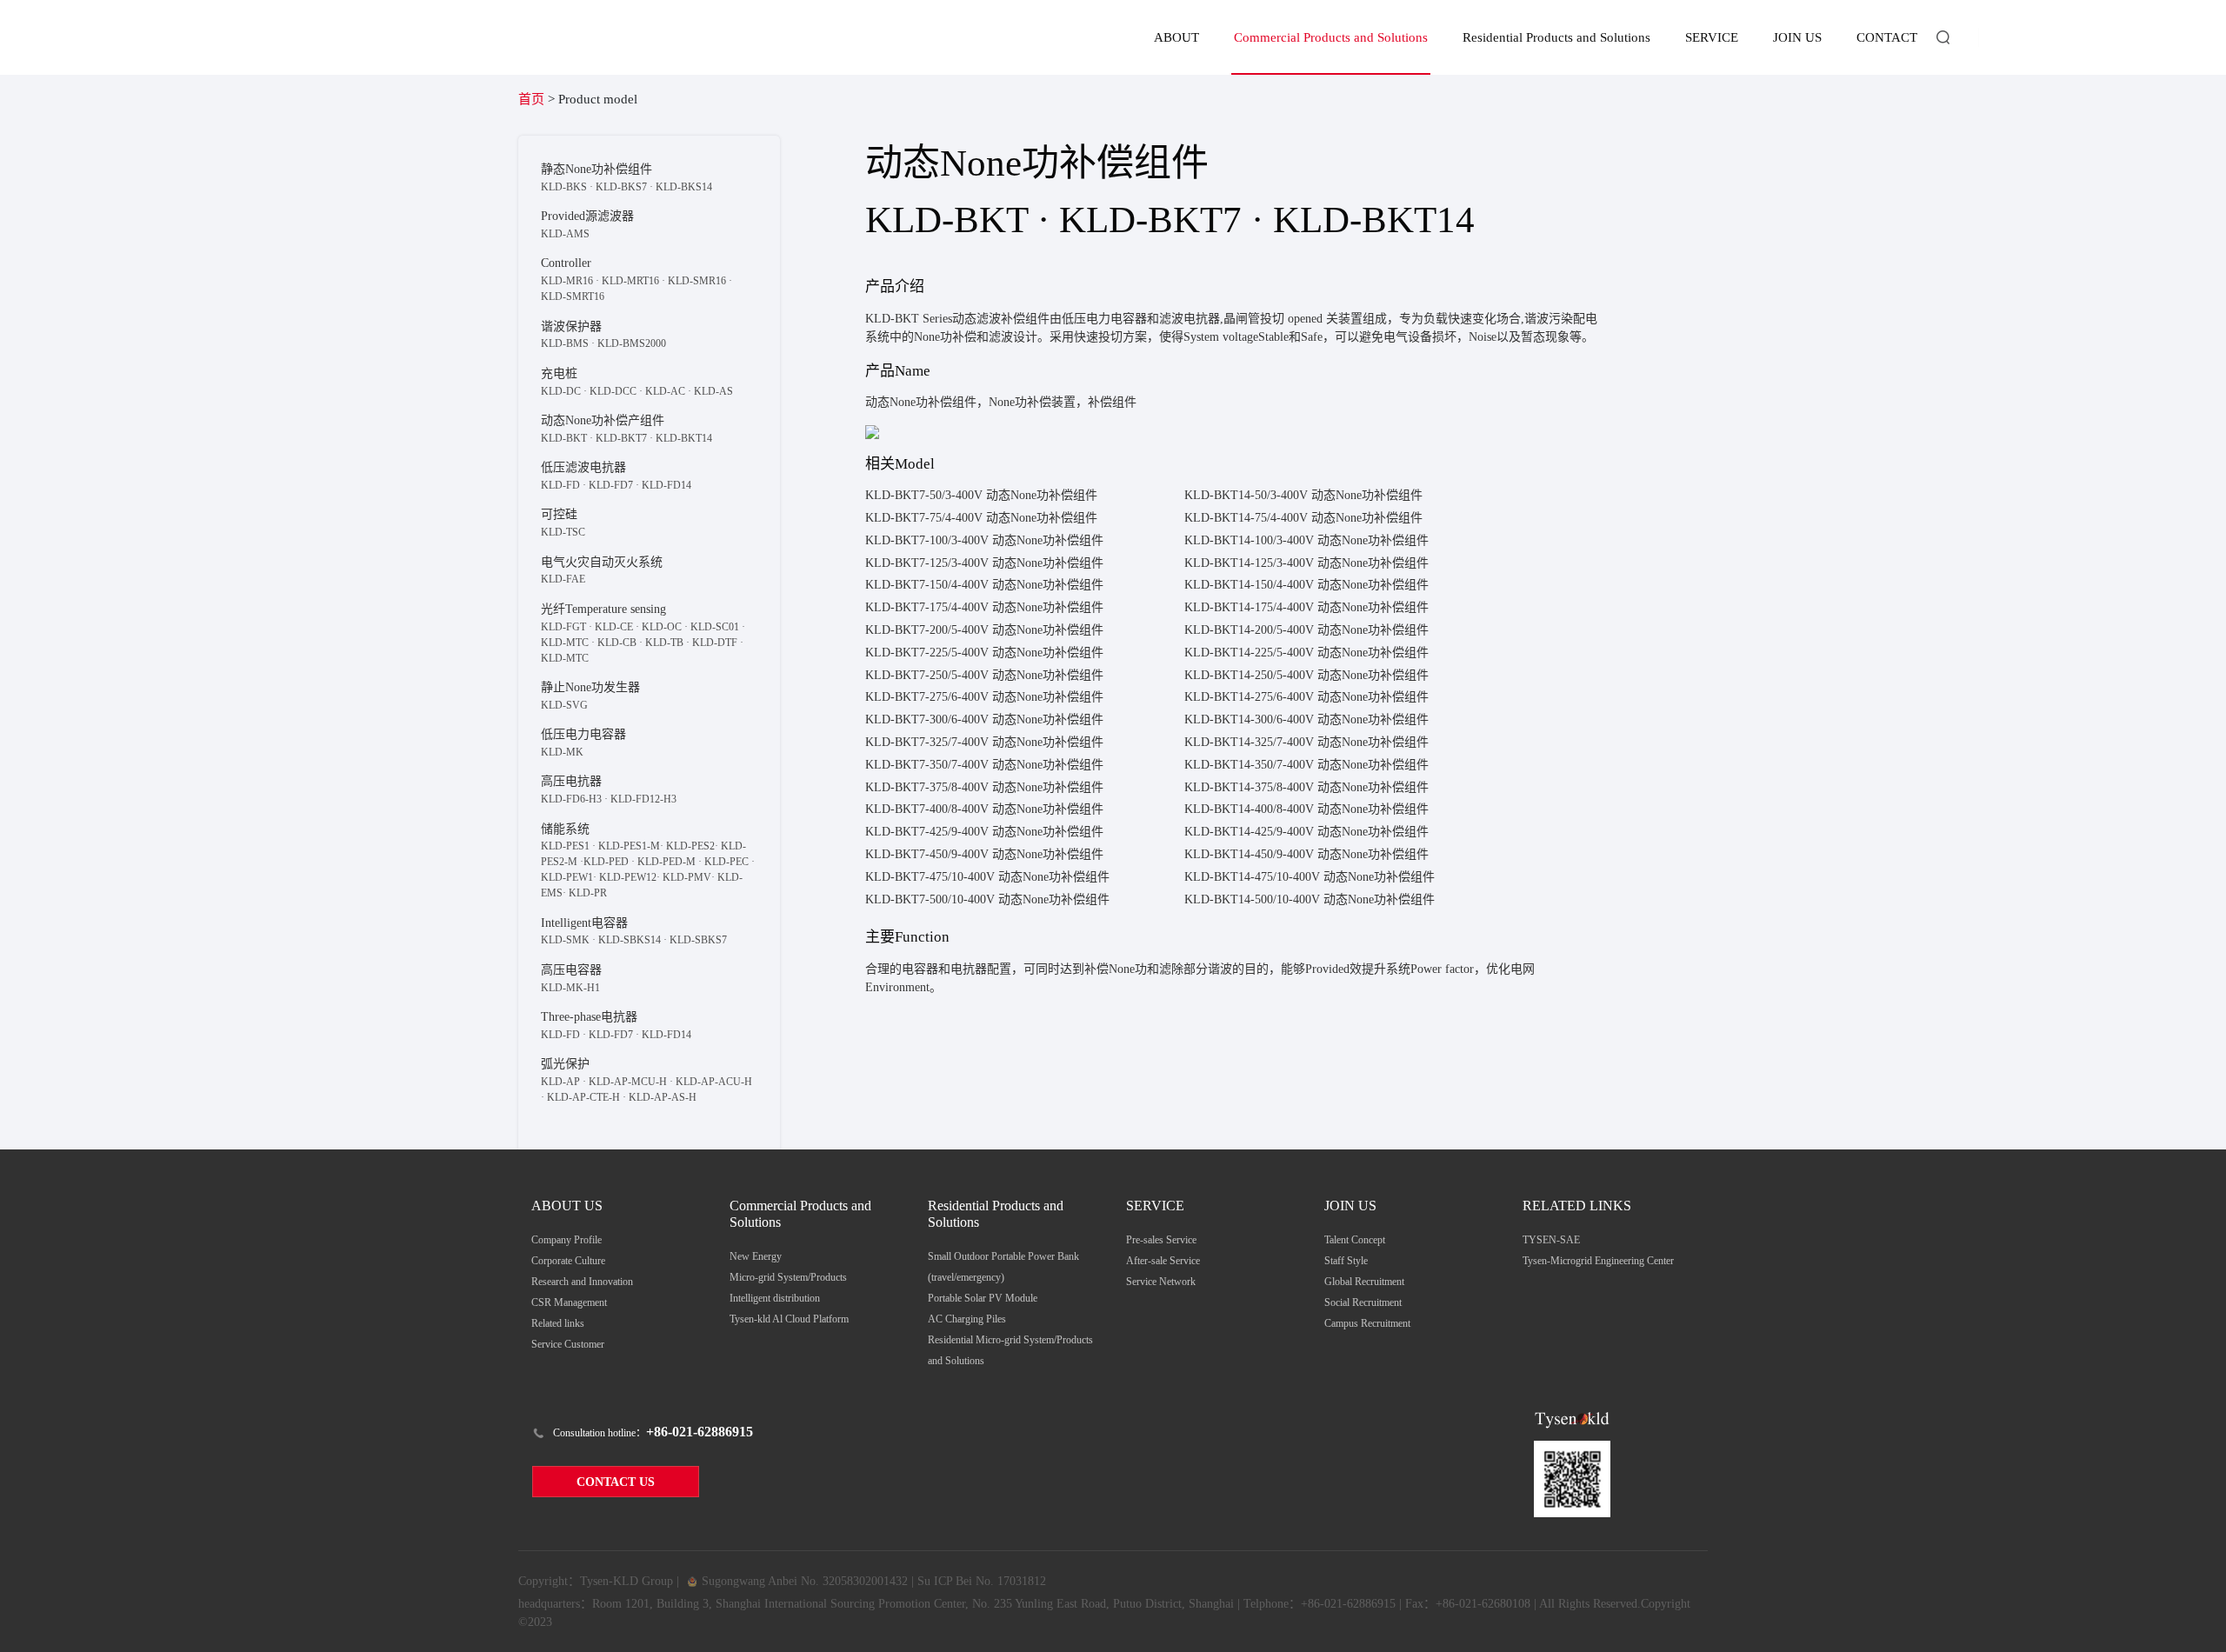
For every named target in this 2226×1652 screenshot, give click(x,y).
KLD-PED (606, 862)
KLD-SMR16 (697, 281)
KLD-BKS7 (621, 187)
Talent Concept (1355, 1240)
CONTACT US (616, 1482)
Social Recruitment (1363, 1302)
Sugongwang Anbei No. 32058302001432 (803, 1581)
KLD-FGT (563, 627)
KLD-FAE (563, 579)
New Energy (756, 1256)
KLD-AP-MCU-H (628, 1082)
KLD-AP (560, 1082)
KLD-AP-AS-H (663, 1097)
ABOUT (1176, 37)
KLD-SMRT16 (573, 296)
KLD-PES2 (690, 846)
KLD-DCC (613, 391)
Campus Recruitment (1367, 1323)
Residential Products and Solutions (1556, 37)
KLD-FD (560, 485)
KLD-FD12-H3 (643, 799)
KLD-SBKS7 (698, 940)
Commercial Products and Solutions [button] (1331, 37)
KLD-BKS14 (684, 187)
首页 (531, 99)
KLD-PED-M (666, 862)
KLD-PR (588, 893)
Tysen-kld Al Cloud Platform (789, 1319)
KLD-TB (664, 643)
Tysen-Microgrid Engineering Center (1598, 1261)
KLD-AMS (565, 234)
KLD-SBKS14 (630, 940)
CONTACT (1887, 37)
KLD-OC (662, 627)
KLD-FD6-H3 (571, 799)
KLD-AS (713, 391)
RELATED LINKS (1577, 1206)
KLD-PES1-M (629, 846)
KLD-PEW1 (567, 877)
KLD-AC (665, 391)
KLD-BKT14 (684, 438)
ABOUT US (567, 1206)
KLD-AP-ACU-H (714, 1082)
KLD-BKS (564, 187)
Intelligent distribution (775, 1298)
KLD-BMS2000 (632, 343)
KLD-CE (614, 627)
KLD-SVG (564, 705)
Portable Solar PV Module (983, 1298)
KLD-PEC (726, 862)
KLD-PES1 (565, 846)
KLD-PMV (687, 877)
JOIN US (1797, 37)
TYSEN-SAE (1551, 1240)
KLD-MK (562, 752)
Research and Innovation (582, 1282)
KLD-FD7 (611, 485)
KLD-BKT (564, 438)
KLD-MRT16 (630, 281)
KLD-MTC (565, 643)
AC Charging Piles (967, 1319)
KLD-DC (561, 391)
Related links (558, 1323)
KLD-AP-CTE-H (583, 1097)
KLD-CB (617, 643)
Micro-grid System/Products (788, 1277)
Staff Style (1346, 1261)
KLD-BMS (565, 343)
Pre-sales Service (1161, 1240)
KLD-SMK (565, 940)
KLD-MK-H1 (570, 988)
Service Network (1161, 1282)
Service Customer (568, 1344)
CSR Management (569, 1302)
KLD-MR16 (567, 281)
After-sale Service (1163, 1261)
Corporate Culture (568, 1261)
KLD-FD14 (666, 485)
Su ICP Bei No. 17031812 (982, 1581)
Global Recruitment (1364, 1282)
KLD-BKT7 (621, 438)
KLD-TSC (563, 532)
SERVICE (1712, 37)
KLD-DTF (715, 643)
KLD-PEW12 (628, 877)
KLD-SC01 (715, 627)
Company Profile (566, 1240)
